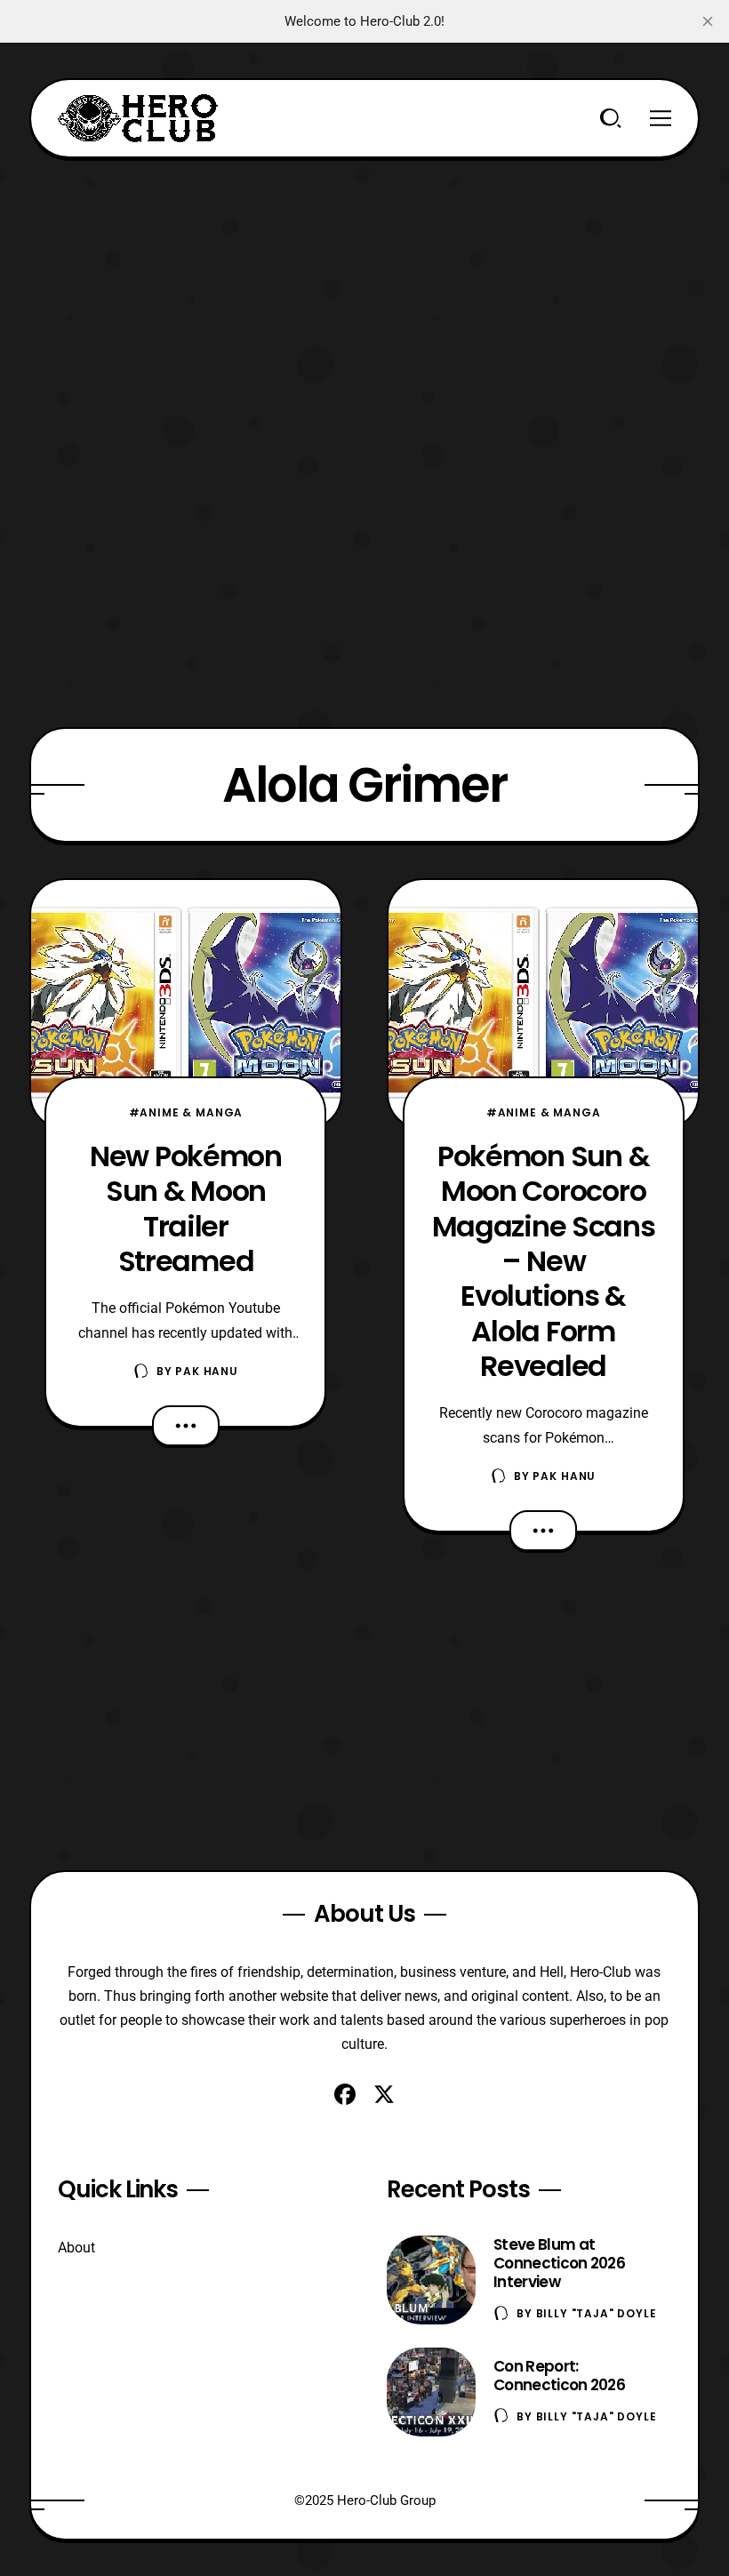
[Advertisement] (364, 283)
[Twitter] (384, 2094)
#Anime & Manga (186, 1112)
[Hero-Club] (138, 118)
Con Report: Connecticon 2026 (559, 2376)
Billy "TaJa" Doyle (597, 2313)
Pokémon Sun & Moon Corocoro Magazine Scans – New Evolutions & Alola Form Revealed (544, 1261)
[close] (708, 21)
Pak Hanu (207, 1371)
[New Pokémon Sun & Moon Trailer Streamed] (186, 1004)
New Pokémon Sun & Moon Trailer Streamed (186, 1208)
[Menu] (661, 118)
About (76, 2248)
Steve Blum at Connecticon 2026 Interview (559, 2263)
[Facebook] (345, 2094)
